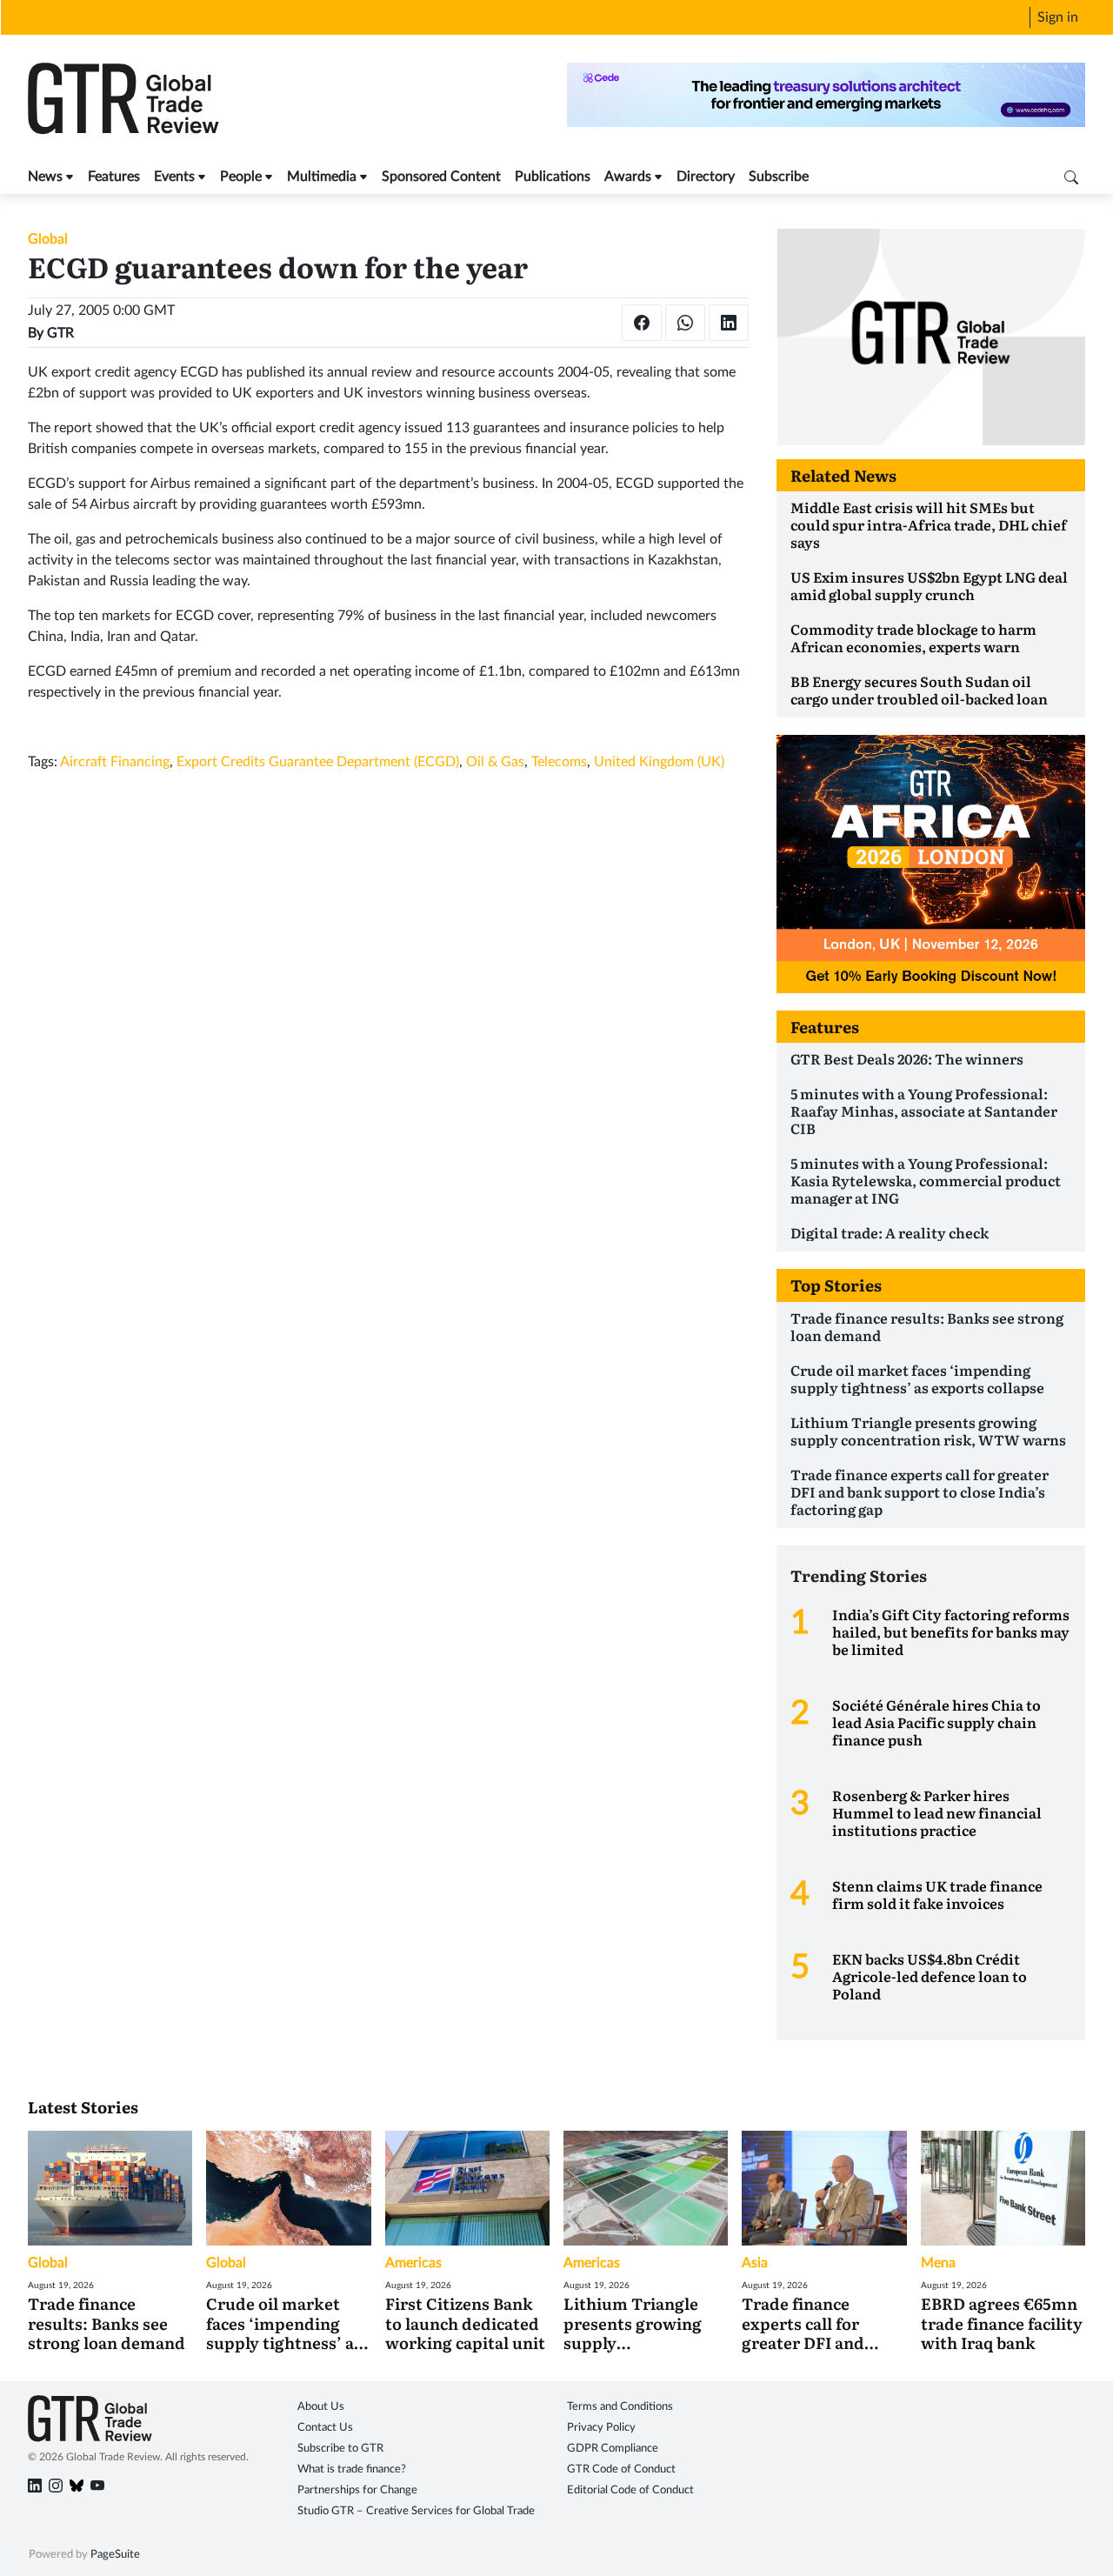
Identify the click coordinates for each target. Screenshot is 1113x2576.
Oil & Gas (495, 762)
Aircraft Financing (115, 762)
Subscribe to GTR (340, 2449)
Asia (755, 2263)
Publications (553, 177)
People (241, 177)
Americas (413, 2263)
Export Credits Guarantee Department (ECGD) (318, 762)
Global (48, 239)
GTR (60, 333)
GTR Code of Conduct (621, 2469)
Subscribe (779, 177)
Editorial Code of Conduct (630, 2490)
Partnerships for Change (357, 2490)
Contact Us (325, 2428)
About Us (321, 2407)
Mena (938, 2263)
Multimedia (322, 177)
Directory (706, 177)
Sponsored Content (441, 177)
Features (114, 177)
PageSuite (115, 2555)
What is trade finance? (352, 2469)
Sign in (1058, 17)
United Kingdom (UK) (659, 762)
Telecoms (559, 762)
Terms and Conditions (620, 2407)
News (45, 177)
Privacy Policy (601, 2428)
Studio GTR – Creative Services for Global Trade (416, 2511)
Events (174, 177)
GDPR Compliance (613, 2449)
